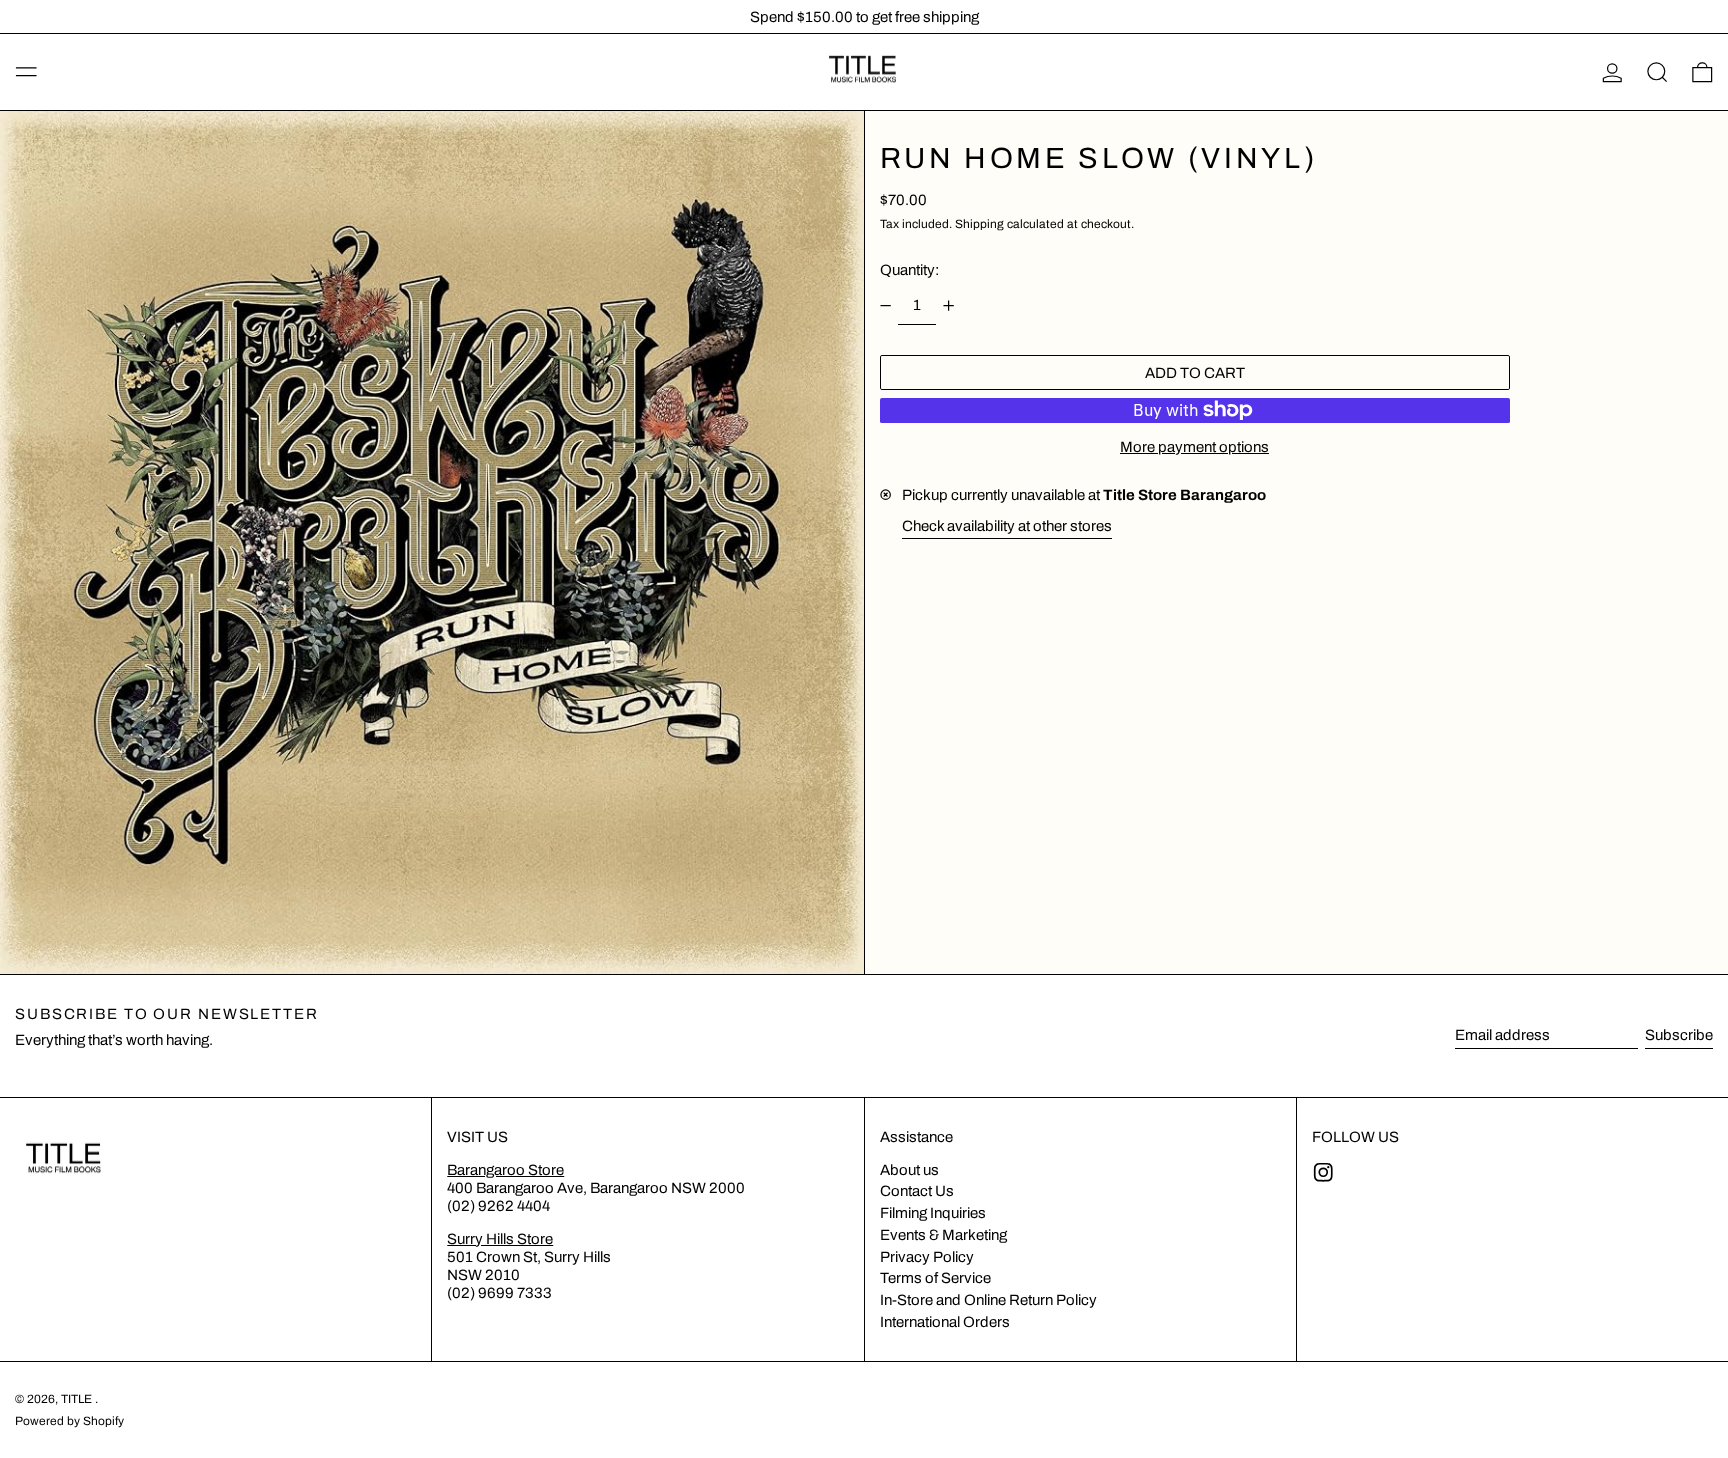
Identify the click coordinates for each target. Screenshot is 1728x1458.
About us (909, 1170)
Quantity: (909, 270)
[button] (1657, 72)
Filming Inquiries (933, 1213)
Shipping (979, 223)
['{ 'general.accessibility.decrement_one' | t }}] (885, 305)
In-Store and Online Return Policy (988, 1300)
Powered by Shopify (69, 1421)
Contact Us (917, 1191)
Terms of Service (935, 1278)
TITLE (78, 1399)
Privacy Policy (927, 1257)
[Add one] (949, 305)
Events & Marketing (943, 1235)
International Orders (945, 1322)
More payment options (1194, 446)
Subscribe (1679, 1035)
